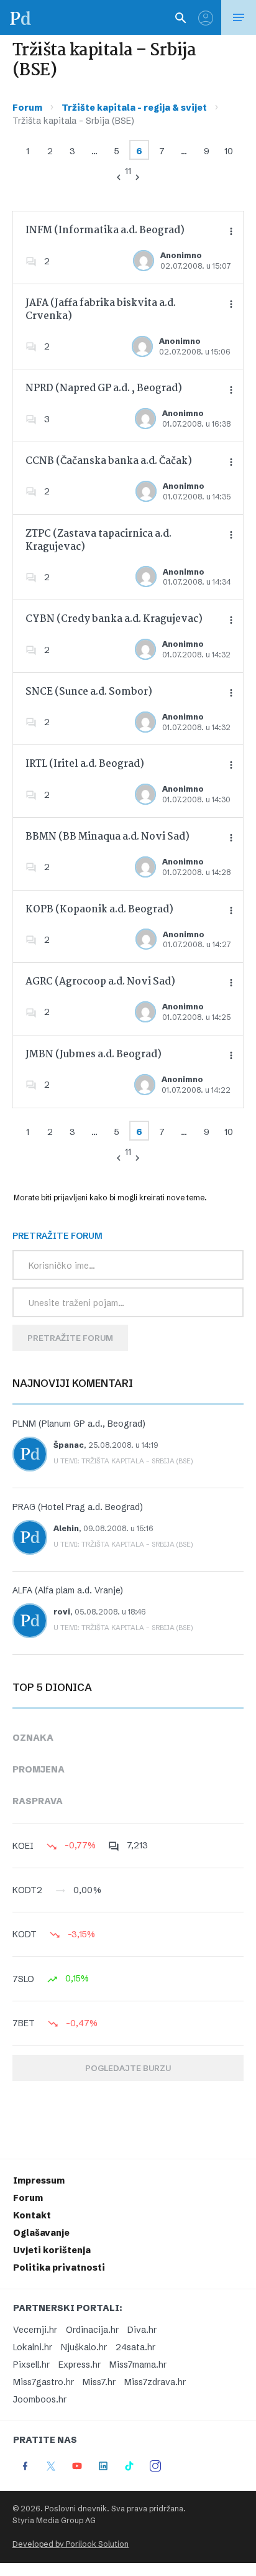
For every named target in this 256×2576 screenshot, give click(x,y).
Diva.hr (142, 2330)
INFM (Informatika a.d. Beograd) (105, 230)
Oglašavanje (41, 2233)
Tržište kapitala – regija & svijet (134, 108)
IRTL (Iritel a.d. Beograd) (85, 764)
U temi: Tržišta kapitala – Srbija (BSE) (123, 1461)
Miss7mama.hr (138, 2365)
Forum (27, 108)
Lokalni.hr (33, 2347)
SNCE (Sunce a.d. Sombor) (89, 692)
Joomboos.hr (40, 2399)
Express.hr (80, 2365)
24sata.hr (135, 2347)
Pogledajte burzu (128, 2068)
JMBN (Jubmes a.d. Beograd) (94, 1054)
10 (229, 151)
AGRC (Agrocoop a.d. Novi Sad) (100, 982)
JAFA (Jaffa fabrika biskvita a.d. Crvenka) (101, 310)
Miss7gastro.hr (43, 2382)
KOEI (23, 1846)
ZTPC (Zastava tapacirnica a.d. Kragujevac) (98, 540)
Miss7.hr (99, 2382)
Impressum (39, 2180)
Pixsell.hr (31, 2365)
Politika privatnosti (59, 2268)
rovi (62, 1612)
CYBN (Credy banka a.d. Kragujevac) (114, 619)
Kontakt (32, 2215)
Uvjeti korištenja (52, 2250)
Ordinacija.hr (92, 2330)
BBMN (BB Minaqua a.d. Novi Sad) (107, 837)
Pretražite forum (70, 1338)
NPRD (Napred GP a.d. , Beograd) (104, 388)
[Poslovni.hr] (21, 17)
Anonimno (181, 255)
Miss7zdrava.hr (155, 2382)
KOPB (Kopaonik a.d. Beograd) (99, 910)
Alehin (66, 1528)
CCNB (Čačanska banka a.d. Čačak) (109, 461)
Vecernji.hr (35, 2330)
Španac (69, 1445)
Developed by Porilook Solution (71, 2544)
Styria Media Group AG (54, 2520)
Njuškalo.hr (84, 2347)
